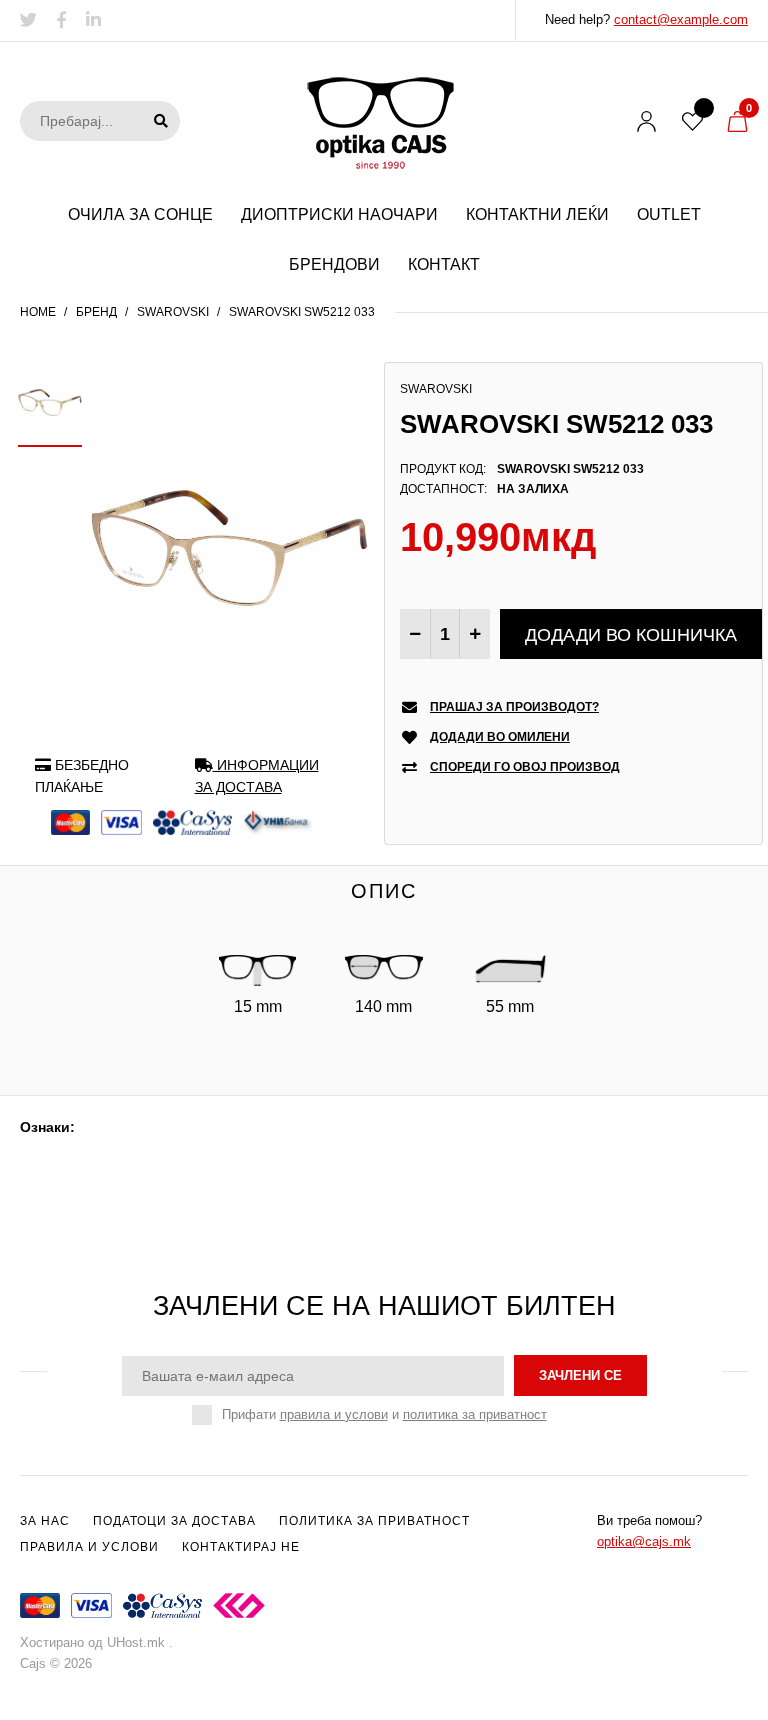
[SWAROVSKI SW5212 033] (229, 547)
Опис (384, 891)
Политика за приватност (374, 1521)
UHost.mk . (140, 1642)
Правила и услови (89, 1547)
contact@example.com (681, 19)
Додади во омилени (500, 737)
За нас (45, 1521)
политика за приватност (475, 1414)
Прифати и (384, 1414)
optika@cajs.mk (644, 1541)
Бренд (96, 312)
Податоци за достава (174, 1521)
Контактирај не (241, 1547)
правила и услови (334, 1414)
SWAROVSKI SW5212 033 (302, 312)
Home (38, 312)
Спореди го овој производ (525, 767)
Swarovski (173, 312)
